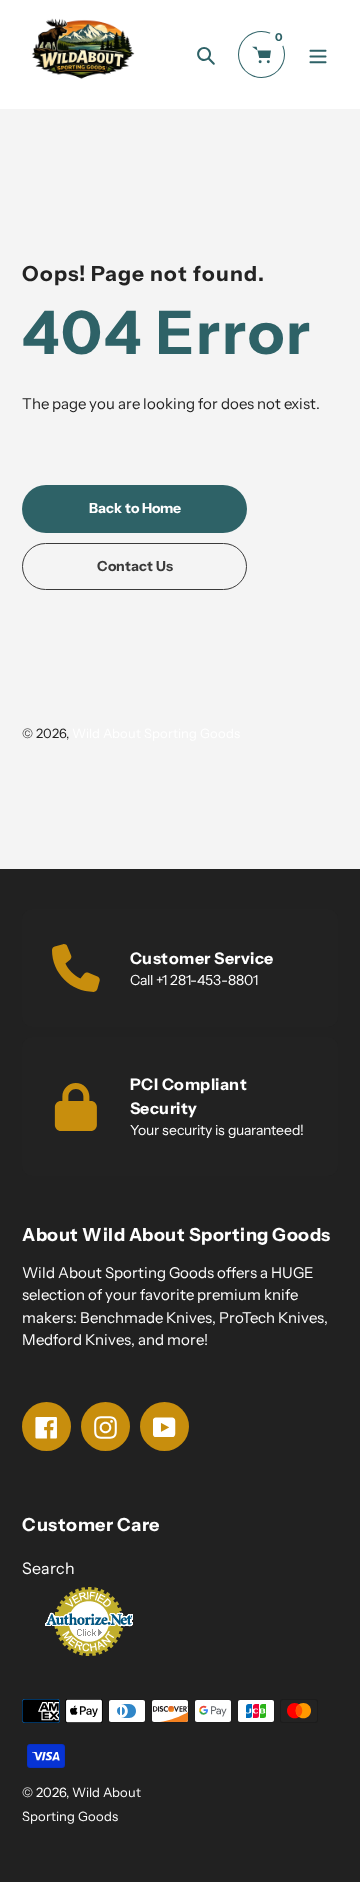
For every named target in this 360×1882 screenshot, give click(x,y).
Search (48, 1568)
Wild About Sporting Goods (156, 733)
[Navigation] (317, 54)
